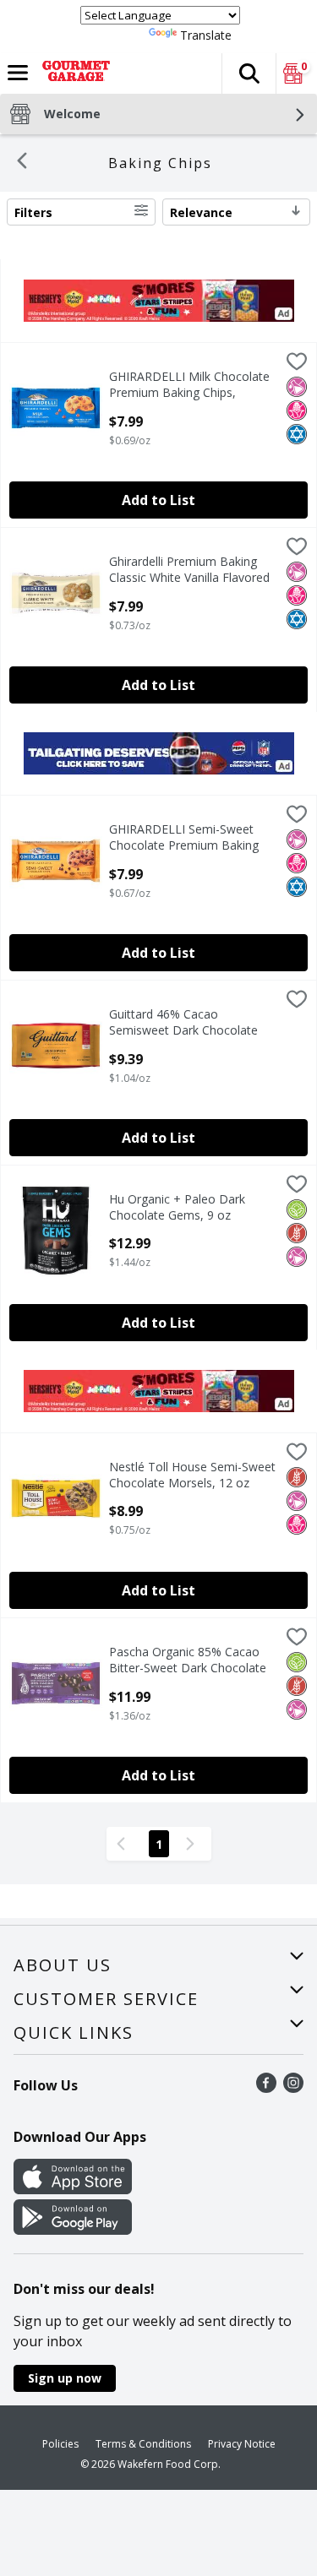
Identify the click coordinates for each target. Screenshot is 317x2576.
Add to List (158, 500)
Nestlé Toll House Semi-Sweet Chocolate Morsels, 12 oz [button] (192, 1475)
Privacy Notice (242, 2444)
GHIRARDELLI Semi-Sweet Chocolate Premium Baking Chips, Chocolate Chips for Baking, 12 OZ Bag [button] (184, 838)
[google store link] (73, 2230)
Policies (60, 2444)
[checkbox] (297, 364)
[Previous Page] (124, 1844)
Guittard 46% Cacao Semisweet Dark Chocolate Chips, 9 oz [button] (183, 1023)
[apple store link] (73, 2189)
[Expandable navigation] (18, 73)
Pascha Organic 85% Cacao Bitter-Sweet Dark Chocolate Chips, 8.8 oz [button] (188, 1660)
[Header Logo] (73, 73)
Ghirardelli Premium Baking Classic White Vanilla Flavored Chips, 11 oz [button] (189, 570)
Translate (206, 35)
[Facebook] (266, 2088)
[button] (249, 73)
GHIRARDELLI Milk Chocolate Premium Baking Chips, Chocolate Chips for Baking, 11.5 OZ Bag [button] (189, 385)
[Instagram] (293, 2088)
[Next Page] (194, 1844)
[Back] (22, 163)
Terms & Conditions (143, 2444)
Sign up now (65, 2378)
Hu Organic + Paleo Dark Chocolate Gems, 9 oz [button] (180, 1207)
